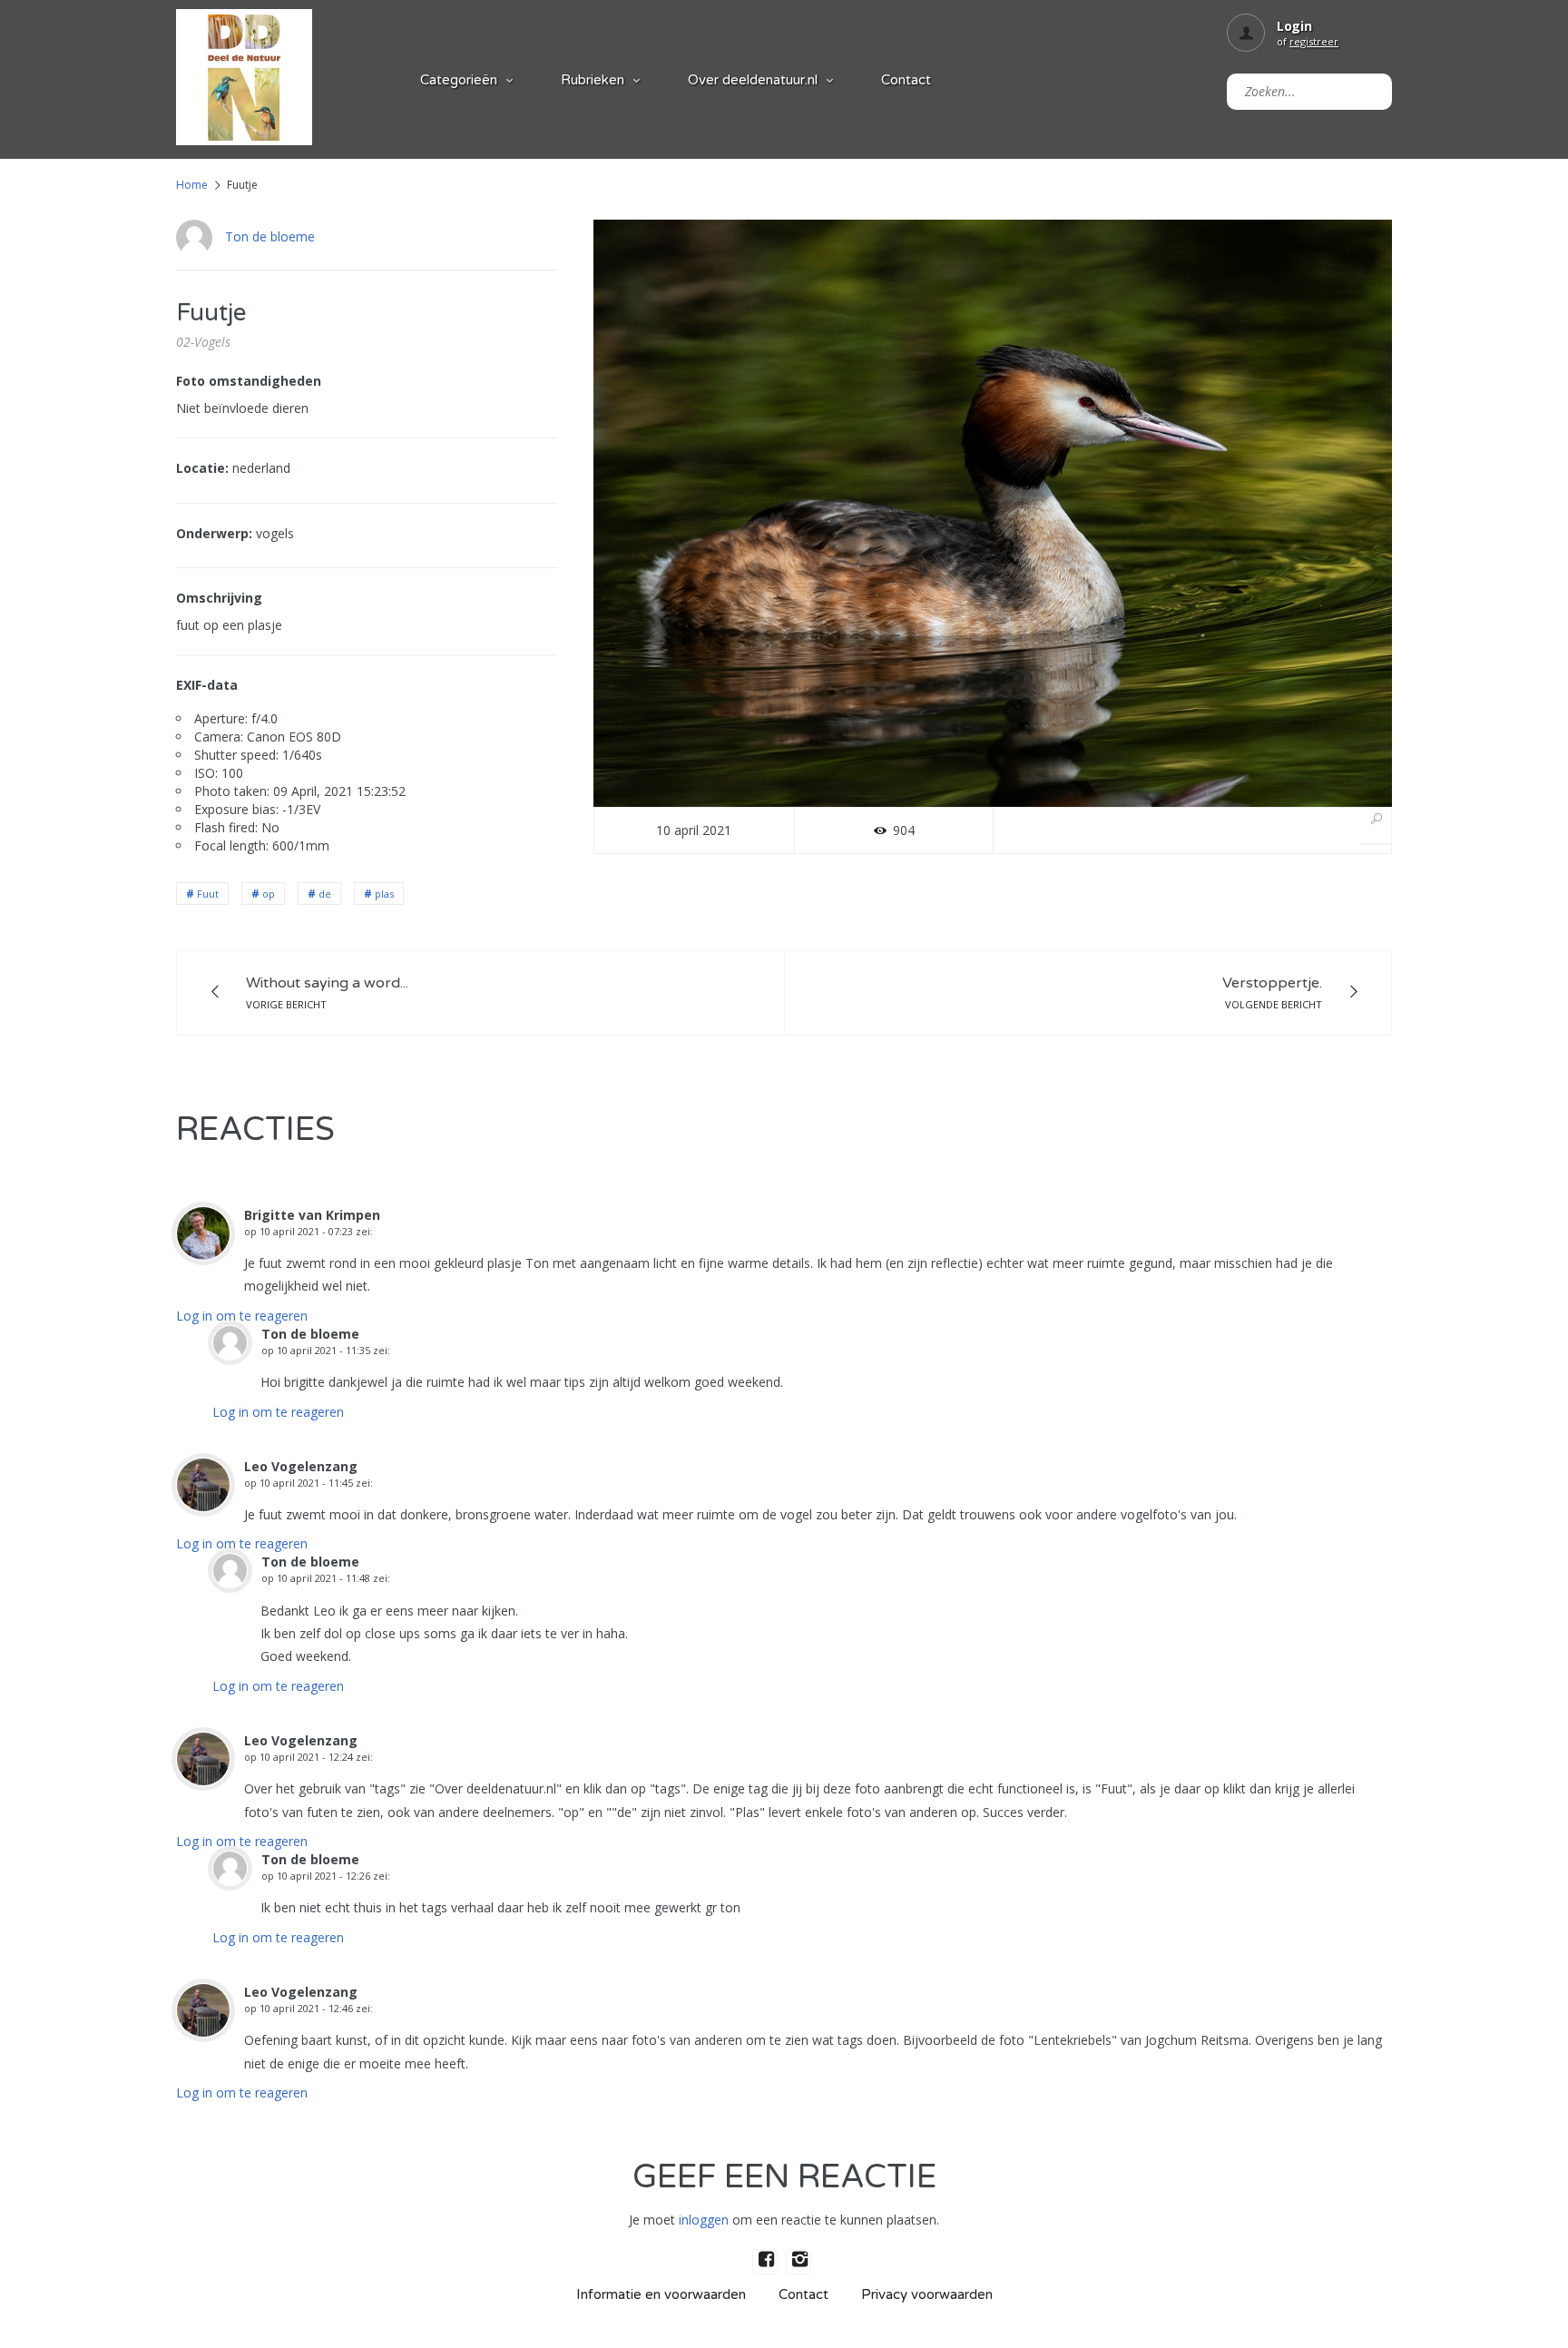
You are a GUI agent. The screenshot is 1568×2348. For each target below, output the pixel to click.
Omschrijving (219, 598)
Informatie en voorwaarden (661, 2294)
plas (384, 894)
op (269, 894)
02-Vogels (203, 342)
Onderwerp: (214, 533)
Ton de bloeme (270, 236)
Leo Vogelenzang (301, 1466)
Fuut (208, 894)
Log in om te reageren (242, 1316)
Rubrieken (593, 80)
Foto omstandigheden (249, 381)
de (325, 894)
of (1308, 41)
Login (1294, 26)
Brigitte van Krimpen (312, 1215)
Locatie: (202, 468)
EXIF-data (207, 685)
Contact (906, 80)
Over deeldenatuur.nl (753, 80)
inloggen (704, 2220)
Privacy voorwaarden (927, 2294)
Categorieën (459, 80)
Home (192, 185)
